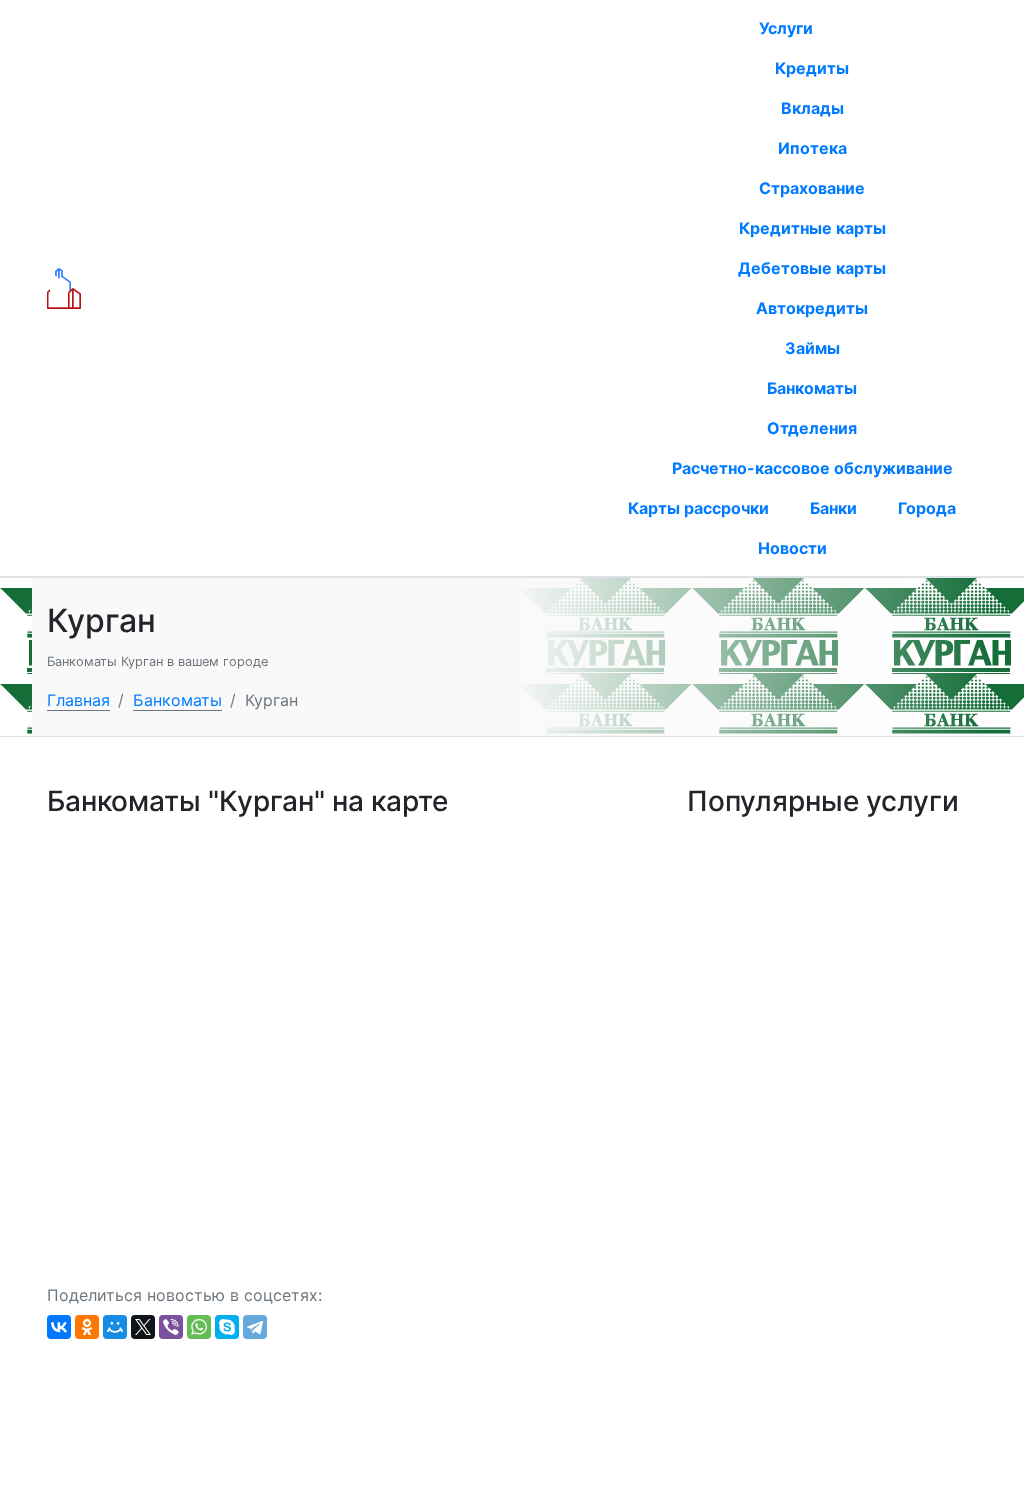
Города (927, 508)
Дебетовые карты (812, 268)
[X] (143, 1327)
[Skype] (227, 1327)
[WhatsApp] (199, 1327)
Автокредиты (812, 308)
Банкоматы (812, 388)
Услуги (788, 28)
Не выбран (418, 289)
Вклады (812, 108)
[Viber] (171, 1327)
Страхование (812, 188)
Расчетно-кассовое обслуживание (812, 468)
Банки (833, 508)
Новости (792, 548)
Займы (812, 348)
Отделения (812, 428)
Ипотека (812, 148)
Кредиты (812, 68)
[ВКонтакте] (59, 1327)
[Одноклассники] (87, 1327)
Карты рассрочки (698, 508)
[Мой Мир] (115, 1327)
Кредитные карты (812, 228)
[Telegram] (255, 1327)
